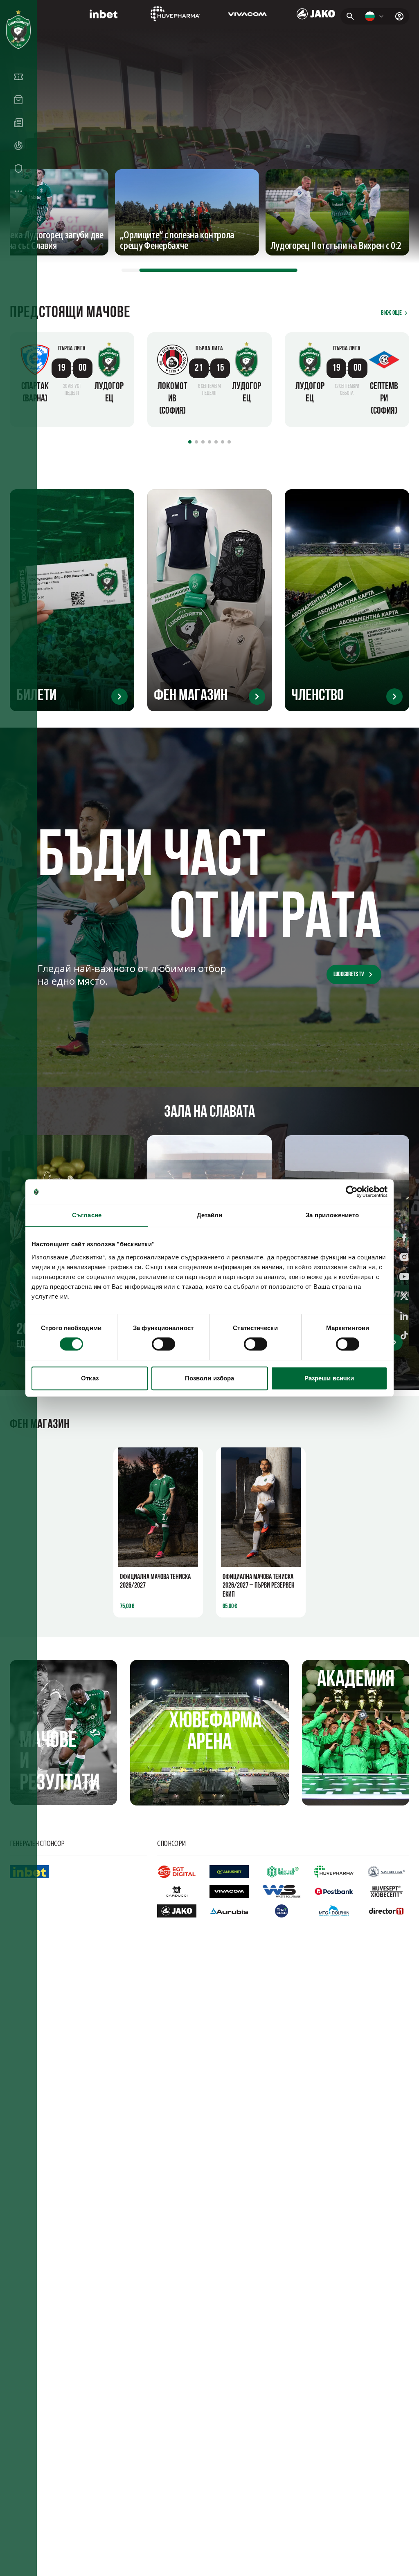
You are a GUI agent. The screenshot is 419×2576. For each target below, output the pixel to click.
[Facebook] (404, 1239)
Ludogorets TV (349, 974)
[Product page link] (158, 1507)
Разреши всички (329, 1378)
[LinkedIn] (404, 1317)
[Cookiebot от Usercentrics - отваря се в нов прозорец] (352, 1192)
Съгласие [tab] (87, 1215)
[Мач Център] (18, 146)
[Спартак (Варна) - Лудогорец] (72, 380)
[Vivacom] (247, 14)
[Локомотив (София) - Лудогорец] (209, 380)
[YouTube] (404, 1278)
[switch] (163, 1344)
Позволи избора (209, 1378)
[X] (404, 1298)
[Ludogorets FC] (18, 29)
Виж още (391, 313)
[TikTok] (404, 1337)
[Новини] (18, 123)
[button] (72, 349)
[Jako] (316, 14)
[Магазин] (18, 100)
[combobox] (375, 16)
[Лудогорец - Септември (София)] (347, 380)
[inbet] (103, 14)
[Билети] (18, 77)
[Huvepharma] (175, 14)
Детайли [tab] (210, 1215)
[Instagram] (404, 1259)
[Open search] (350, 16)
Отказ (90, 1378)
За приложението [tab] (332, 1215)
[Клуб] (18, 168)
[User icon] (399, 16)
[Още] (18, 191)
